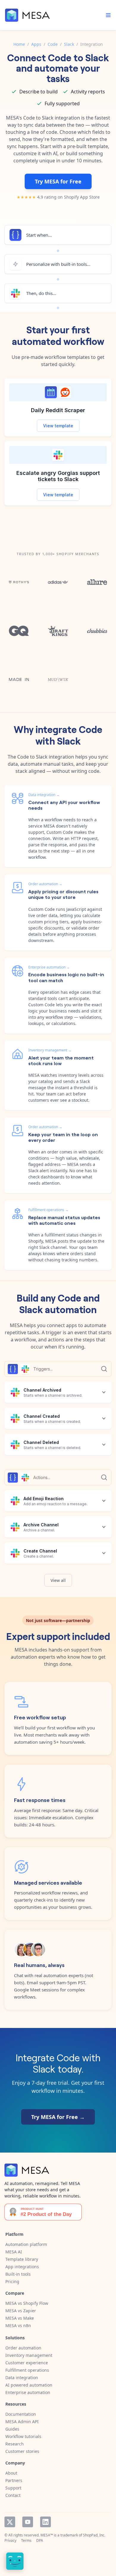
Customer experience (27, 2363)
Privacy (10, 2540)
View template (58, 426)
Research (15, 2444)
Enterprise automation (28, 2392)
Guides (12, 2429)
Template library (22, 2259)
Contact (13, 2495)
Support (13, 2488)
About (11, 2473)
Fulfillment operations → (48, 1210)
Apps (36, 44)
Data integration (22, 2378)
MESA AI (14, 2252)
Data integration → (44, 795)
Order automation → (45, 884)
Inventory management (29, 2355)
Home (19, 44)
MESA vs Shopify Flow (27, 2303)
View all (58, 1580)
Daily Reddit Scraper (58, 410)
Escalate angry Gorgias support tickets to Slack (58, 476)
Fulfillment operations (27, 2370)
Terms (26, 2540)
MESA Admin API (22, 2422)
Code (53, 44)
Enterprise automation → (49, 967)
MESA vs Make (20, 2318)
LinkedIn (46, 2522)
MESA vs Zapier (21, 2311)
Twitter (10, 2522)
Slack (69, 44)
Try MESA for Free (58, 181)
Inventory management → (50, 1050)
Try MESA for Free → (58, 2117)
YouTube (28, 2522)
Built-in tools (18, 2274)
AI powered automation (29, 2385)
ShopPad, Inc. (94, 2535)
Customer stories (22, 2451)
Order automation (23, 2348)
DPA (40, 2540)
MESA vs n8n (18, 2325)
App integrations (22, 2267)
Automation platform (26, 2244)
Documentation (21, 2414)
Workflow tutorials (23, 2436)
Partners (14, 2480)
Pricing (12, 2281)
